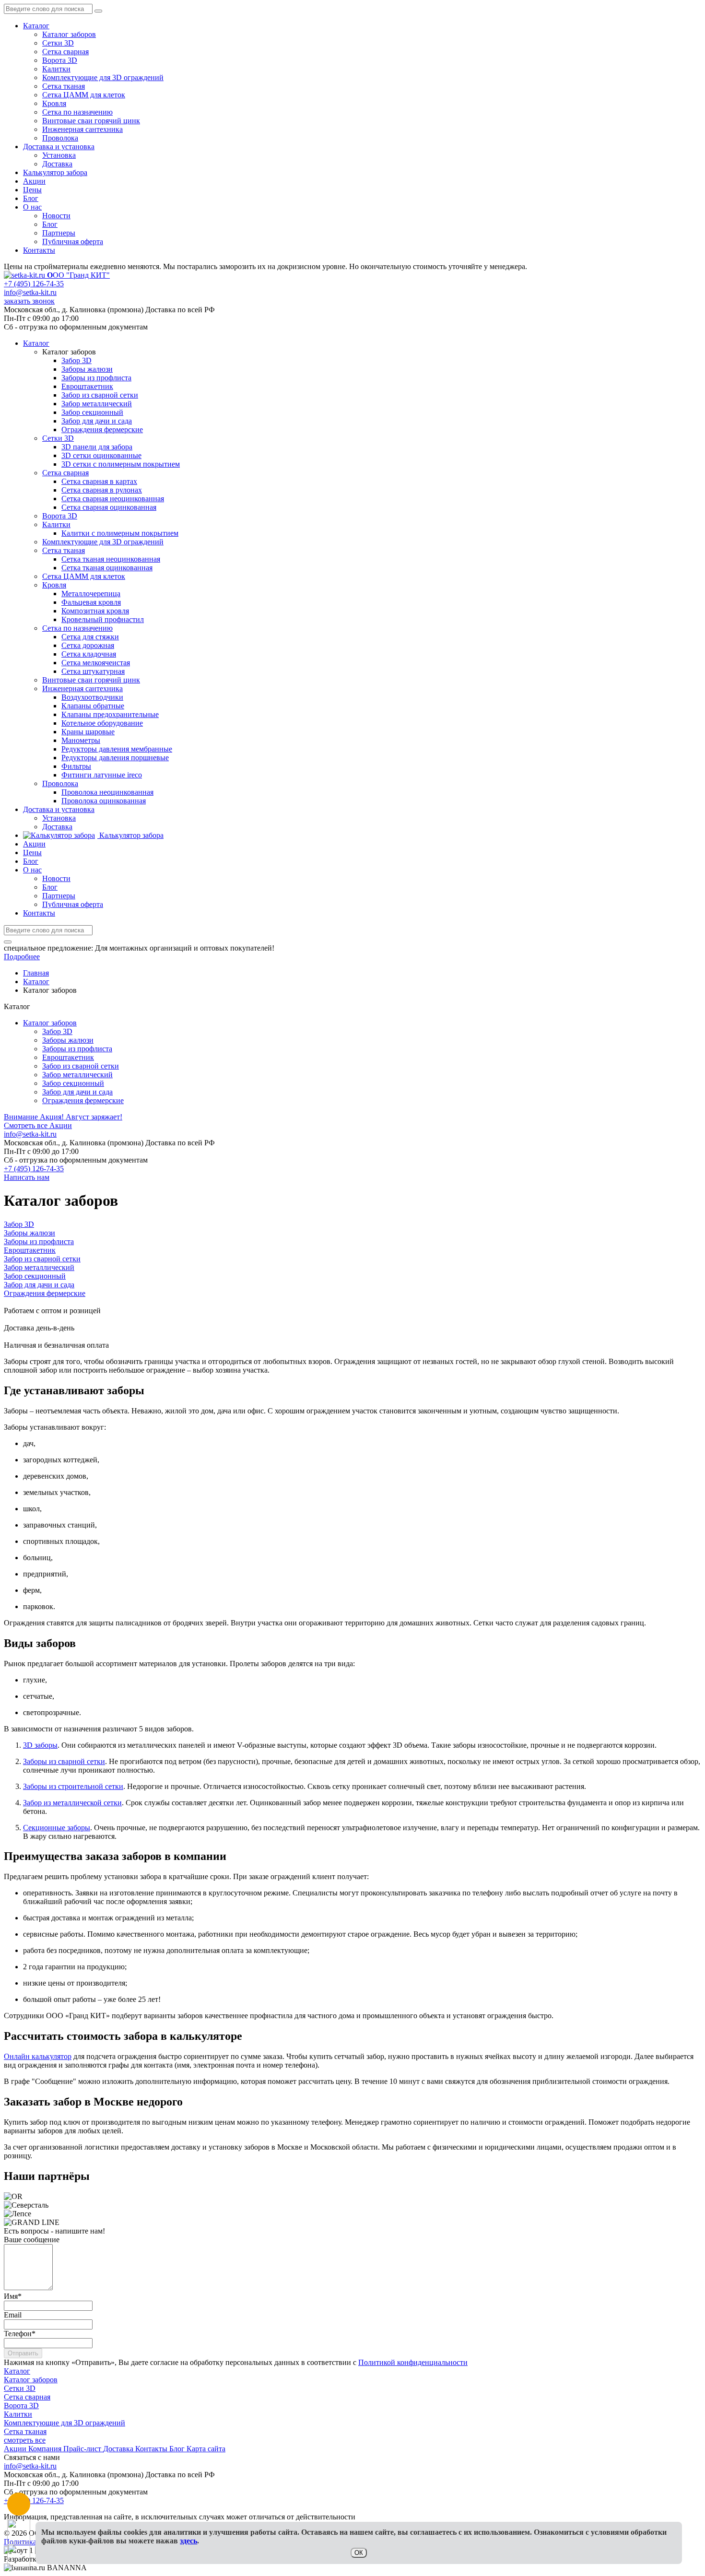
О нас (32, 207)
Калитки (56, 69)
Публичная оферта (73, 241)
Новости (56, 216)
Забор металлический (77, 1075)
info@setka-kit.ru (30, 292)
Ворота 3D (60, 60)
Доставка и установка (59, 147)
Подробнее (22, 957)
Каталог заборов (69, 34)
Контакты (39, 250)
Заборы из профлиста (77, 1049)
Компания (46, 2449)
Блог (31, 198)
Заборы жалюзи (68, 1040)
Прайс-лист (83, 2449)
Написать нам (27, 1177)
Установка (59, 155)
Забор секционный (73, 1083)
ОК (359, 2553)
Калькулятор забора (55, 172)
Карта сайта (206, 2449)
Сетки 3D (58, 43)
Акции (34, 181)
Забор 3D (57, 1031)
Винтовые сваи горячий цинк (91, 121)
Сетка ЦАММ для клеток (84, 95)
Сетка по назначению (77, 112)
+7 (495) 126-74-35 (34, 284)
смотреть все (25, 2440)
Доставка (57, 164)
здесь (188, 2541)
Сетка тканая (64, 86)
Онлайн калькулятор (38, 2056)
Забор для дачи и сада (77, 1092)
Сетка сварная (65, 52)
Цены (32, 190)
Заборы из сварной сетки (64, 1761)
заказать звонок (29, 301)
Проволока (60, 138)
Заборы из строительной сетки (73, 1786)
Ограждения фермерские (83, 1100)
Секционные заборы (57, 1828)
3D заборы (40, 1745)
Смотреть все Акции (38, 1125)
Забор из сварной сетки (81, 1066)
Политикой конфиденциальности (413, 2362)
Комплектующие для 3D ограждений (103, 77)
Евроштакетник (68, 1057)
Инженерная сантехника (82, 129)
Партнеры (59, 233)
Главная (36, 973)
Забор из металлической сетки (72, 1803)
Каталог (36, 26)
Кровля (54, 103)
